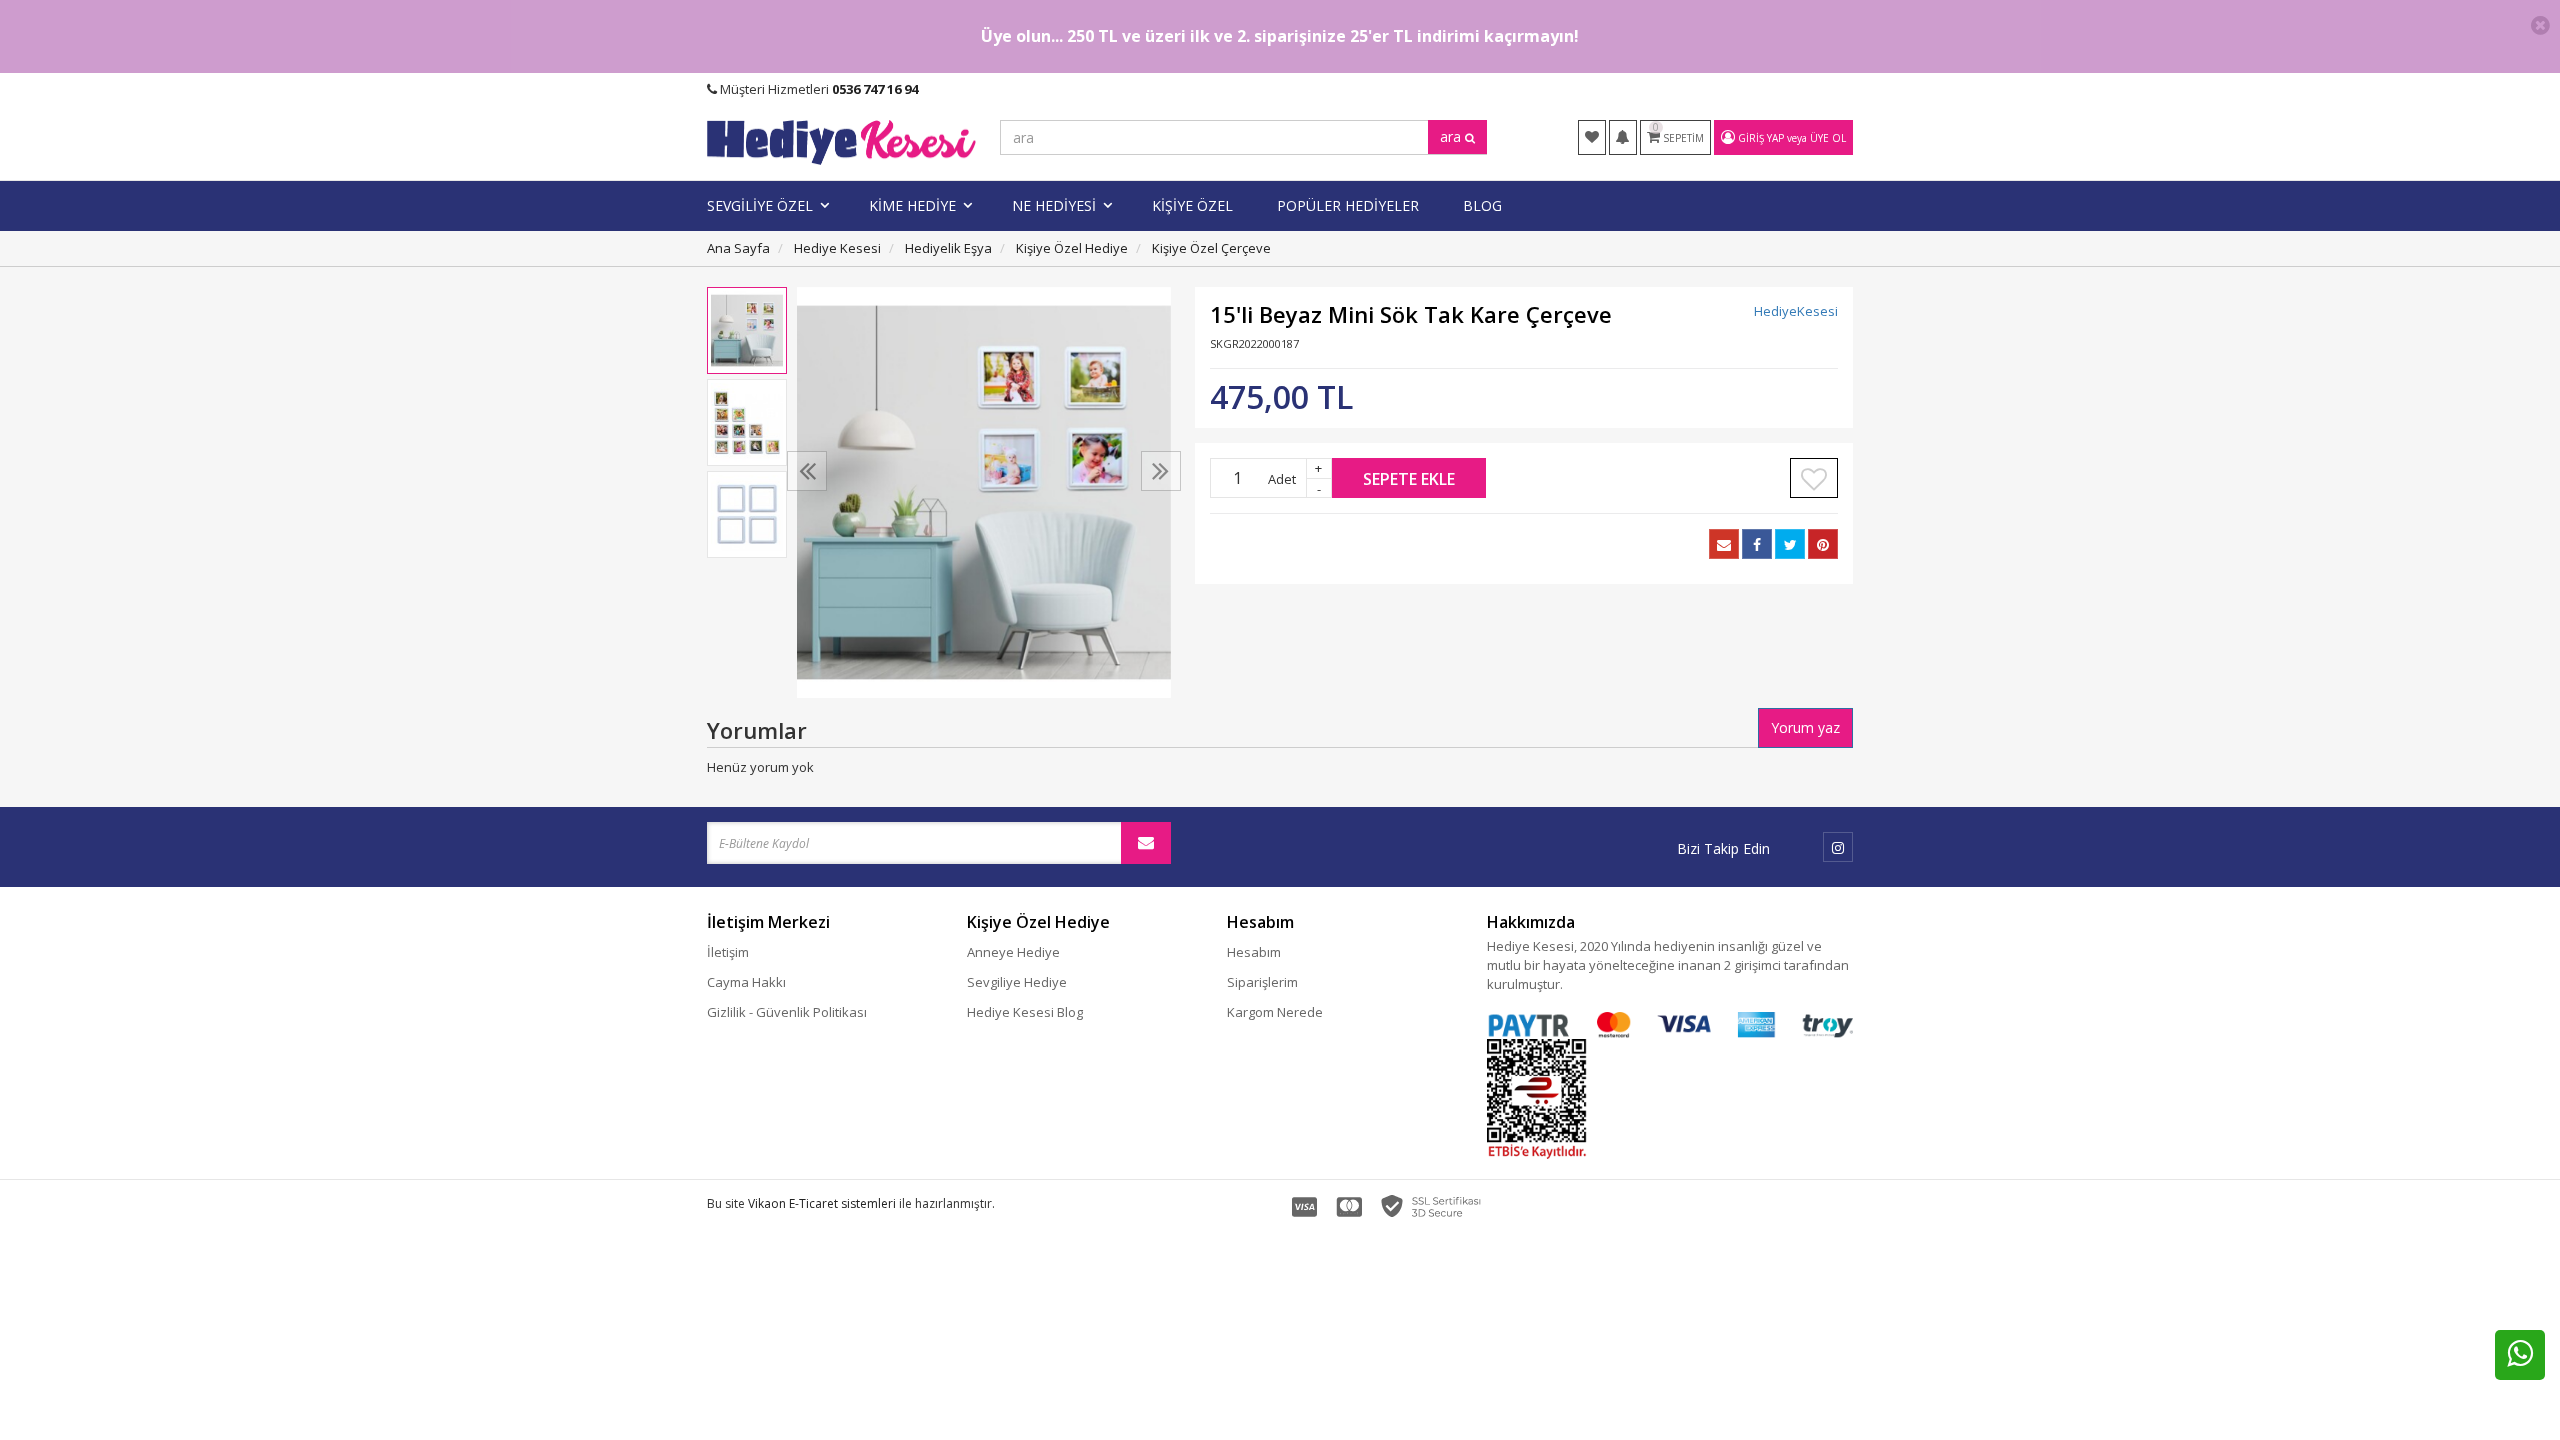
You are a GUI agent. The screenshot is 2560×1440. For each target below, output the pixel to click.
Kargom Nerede (1275, 1012)
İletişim (728, 952)
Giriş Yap (1761, 138)
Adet (1282, 479)
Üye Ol (1828, 138)
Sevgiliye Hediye (1017, 982)
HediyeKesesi (1796, 311)
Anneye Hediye (1013, 952)
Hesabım (1254, 952)
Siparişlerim (1262, 982)
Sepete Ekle (1409, 479)
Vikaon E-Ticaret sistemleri (822, 1203)
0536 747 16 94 (875, 89)
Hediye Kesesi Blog (1025, 1012)
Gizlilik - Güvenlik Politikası (787, 1012)
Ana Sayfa (738, 248)
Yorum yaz (1805, 727)
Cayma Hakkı (746, 982)
